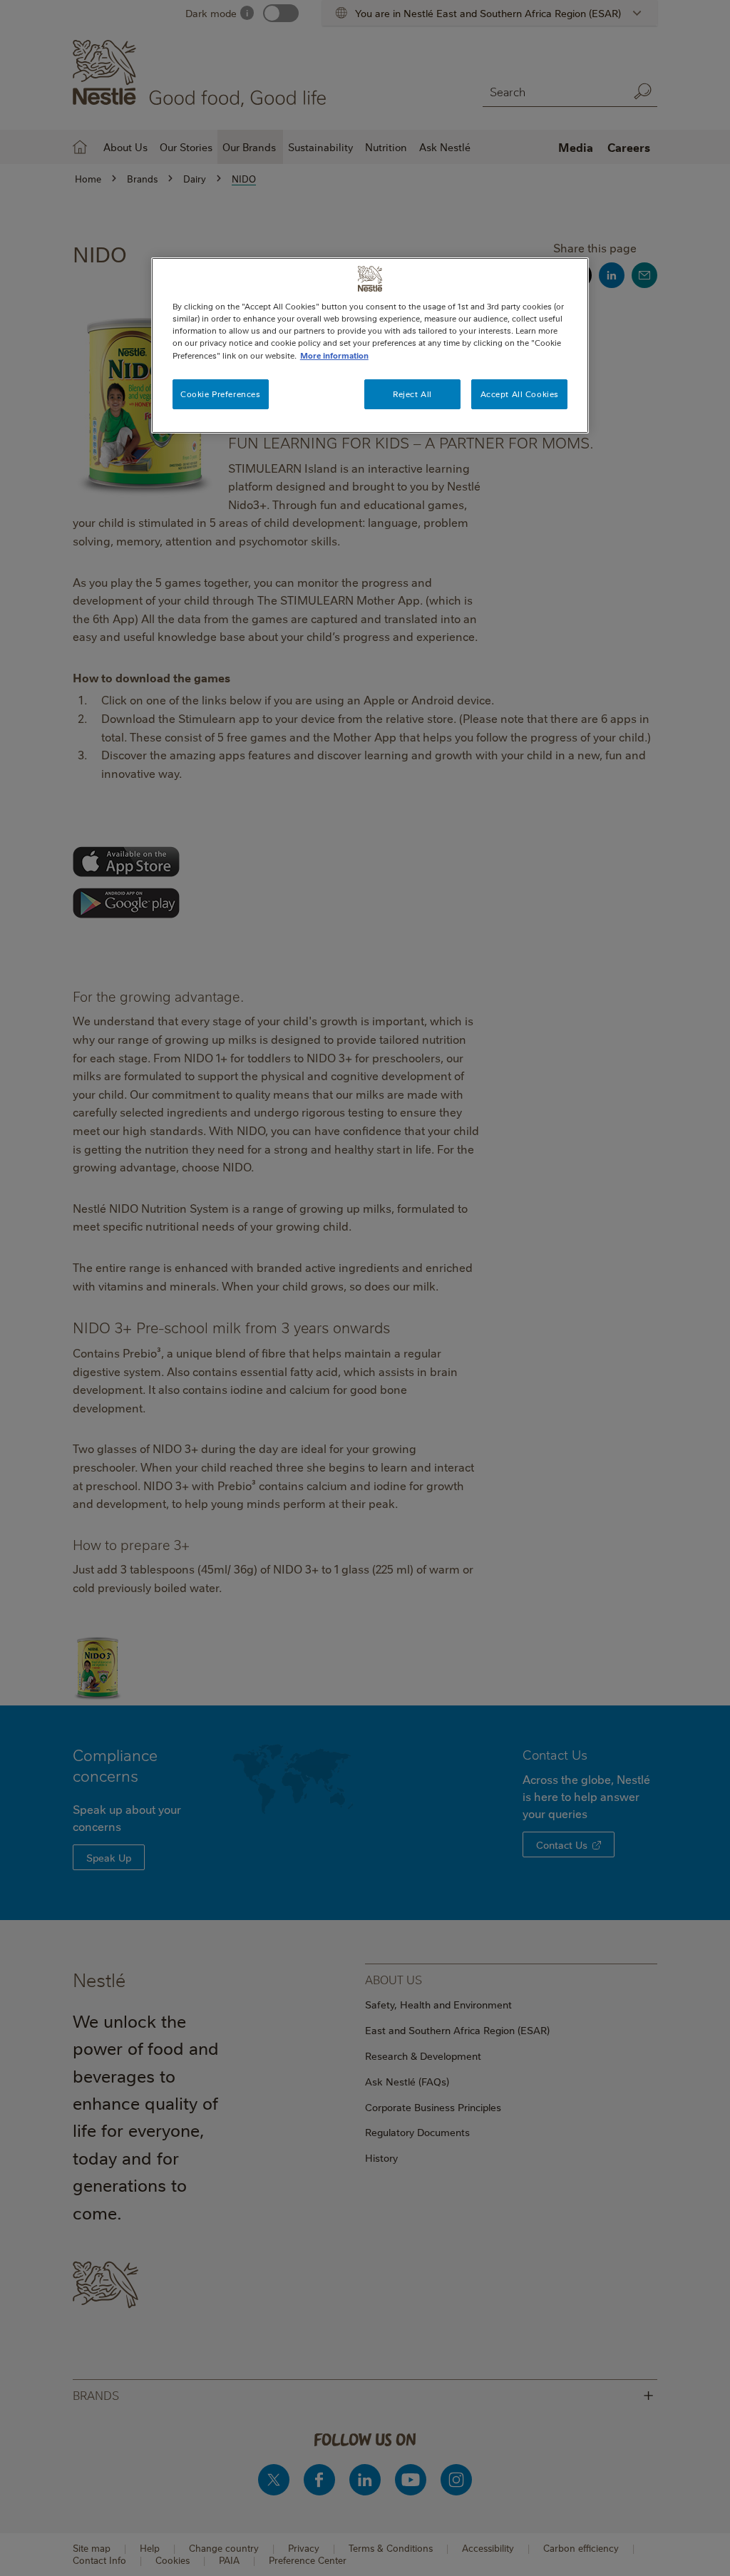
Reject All (412, 394)
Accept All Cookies (520, 394)
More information (334, 355)
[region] (370, 345)
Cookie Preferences (220, 394)
